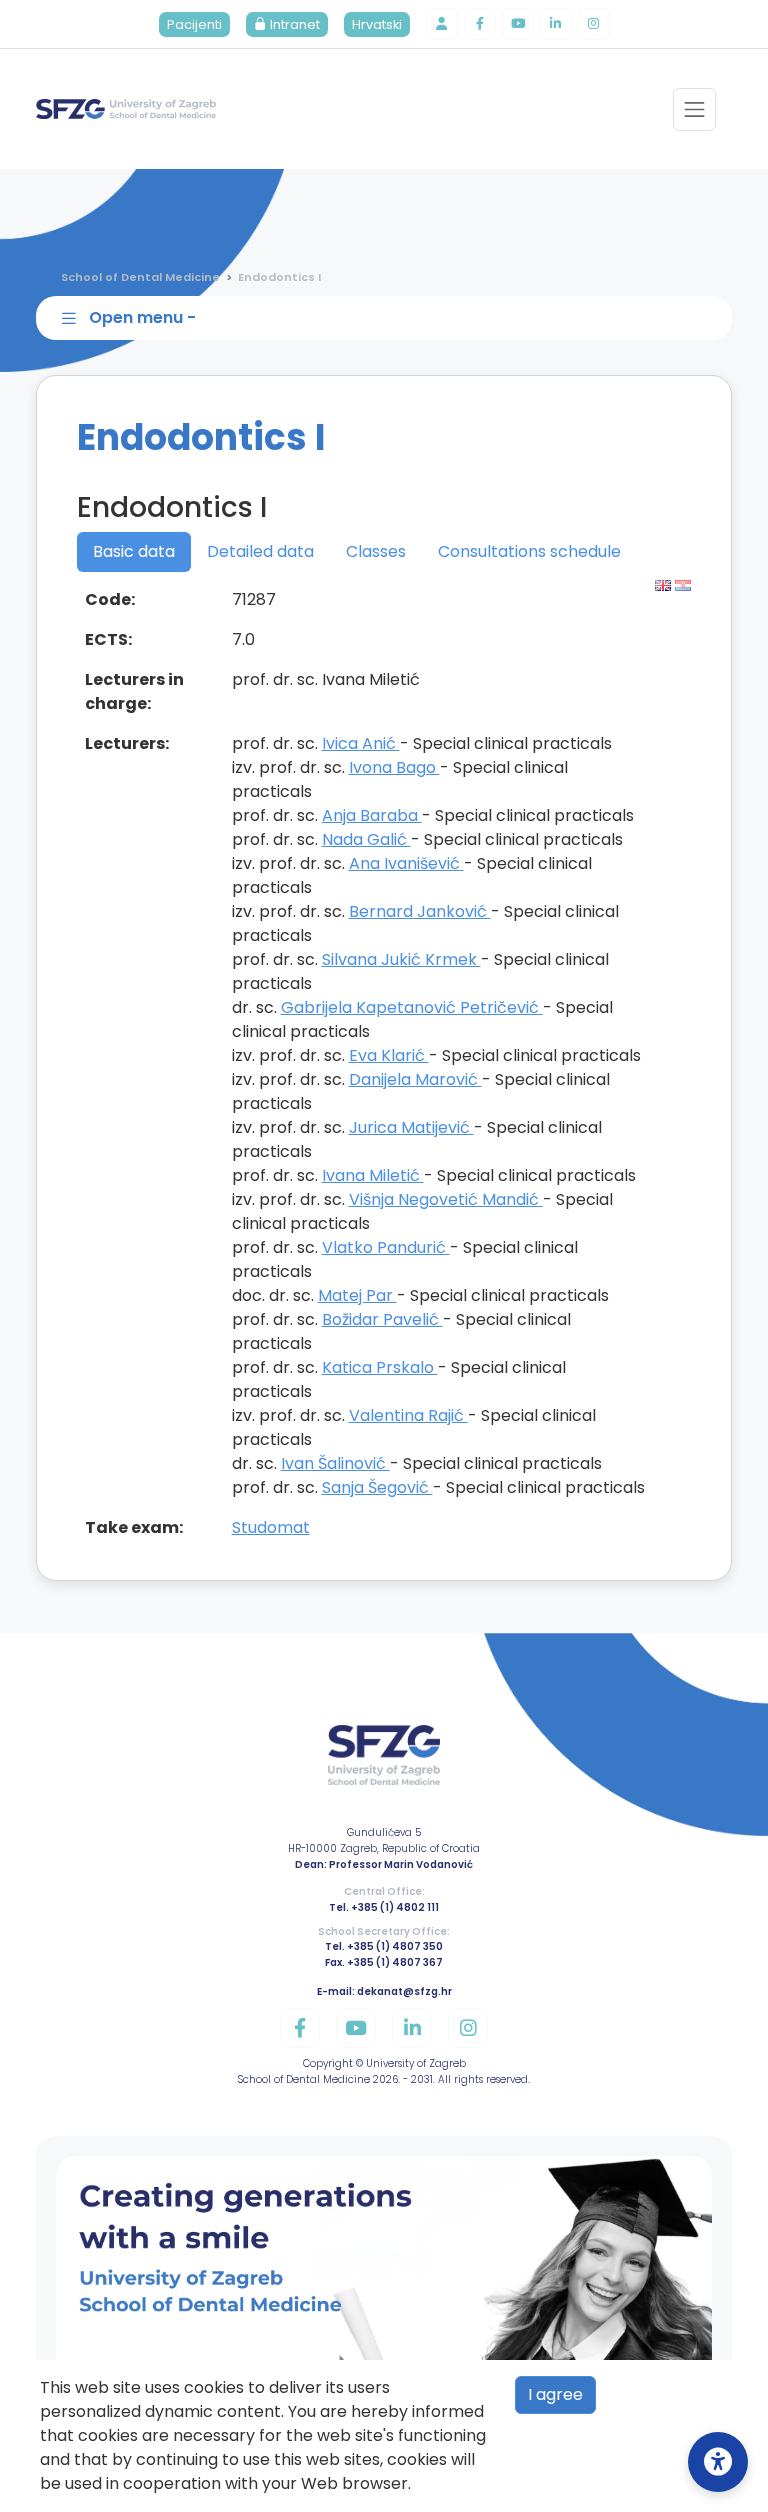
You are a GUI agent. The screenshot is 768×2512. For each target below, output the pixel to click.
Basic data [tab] (134, 551)
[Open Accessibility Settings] (718, 2462)
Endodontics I (279, 277)
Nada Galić (366, 839)
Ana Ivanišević (406, 863)
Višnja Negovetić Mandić (446, 1199)
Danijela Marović (415, 1079)
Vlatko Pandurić (386, 1247)
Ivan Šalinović (335, 1463)
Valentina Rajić (408, 1415)
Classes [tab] (376, 551)
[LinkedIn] (556, 24)
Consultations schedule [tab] (529, 551)
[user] (442, 24)
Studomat (271, 1527)
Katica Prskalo (380, 1367)
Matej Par (357, 1295)
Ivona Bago (394, 767)
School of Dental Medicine (140, 277)
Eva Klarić (389, 1055)
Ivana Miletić (373, 1175)
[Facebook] (480, 24)
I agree (555, 2394)
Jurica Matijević (411, 1127)
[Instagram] (594, 24)
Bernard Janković (420, 911)
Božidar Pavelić (382, 1319)
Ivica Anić (361, 743)
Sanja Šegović (377, 1487)
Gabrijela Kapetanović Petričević (412, 1007)
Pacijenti (194, 24)
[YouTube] (518, 24)
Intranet (293, 24)
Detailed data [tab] (260, 551)
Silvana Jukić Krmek (401, 959)
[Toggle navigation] (694, 109)
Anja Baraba (372, 815)
